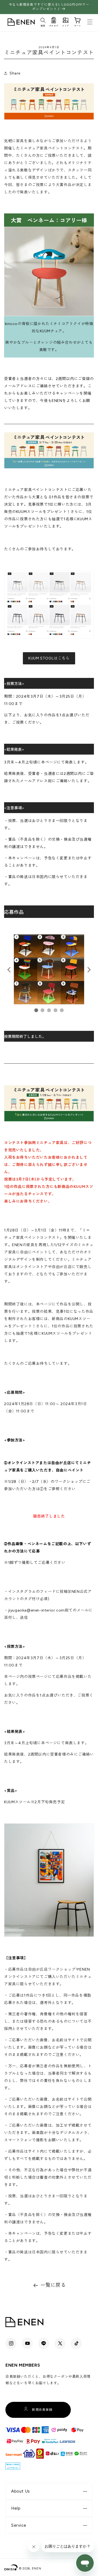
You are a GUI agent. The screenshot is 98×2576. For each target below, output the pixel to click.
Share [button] (15, 73)
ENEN (37, 2569)
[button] (43, 21)
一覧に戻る (53, 2285)
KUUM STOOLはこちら (49, 658)
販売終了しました (49, 1516)
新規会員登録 (42, 2410)
